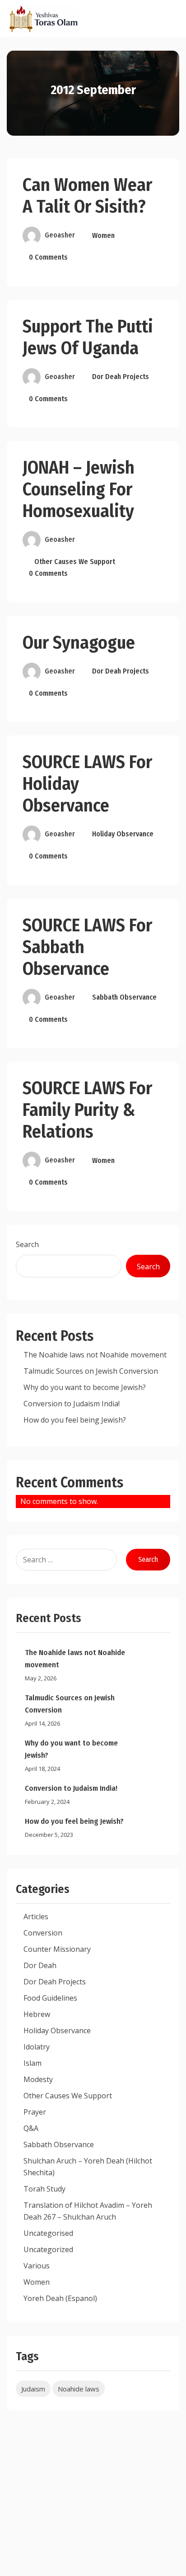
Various (37, 2266)
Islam (33, 2063)
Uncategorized (48, 2249)
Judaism (33, 2389)
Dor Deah (40, 1965)
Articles (36, 1917)
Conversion (43, 1933)
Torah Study (44, 2189)
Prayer (35, 2112)
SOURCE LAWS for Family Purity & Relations (87, 1110)
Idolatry (37, 2047)
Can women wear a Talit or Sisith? (87, 196)
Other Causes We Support (75, 562)
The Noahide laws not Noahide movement (95, 1355)
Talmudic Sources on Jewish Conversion (91, 1371)
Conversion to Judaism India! (72, 1404)
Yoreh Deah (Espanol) (60, 2298)
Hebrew (37, 2014)
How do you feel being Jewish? (75, 1420)
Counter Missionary (57, 1949)
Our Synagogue (79, 643)
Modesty (38, 2079)
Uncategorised (48, 2233)
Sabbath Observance (124, 997)
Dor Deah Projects (121, 377)
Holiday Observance (123, 834)
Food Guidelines (50, 1998)
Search (27, 1244)
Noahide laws (79, 2389)
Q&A (31, 2128)
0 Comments (48, 257)
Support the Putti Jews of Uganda (88, 337)
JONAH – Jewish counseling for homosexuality (79, 489)
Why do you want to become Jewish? (85, 1387)
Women (103, 235)
